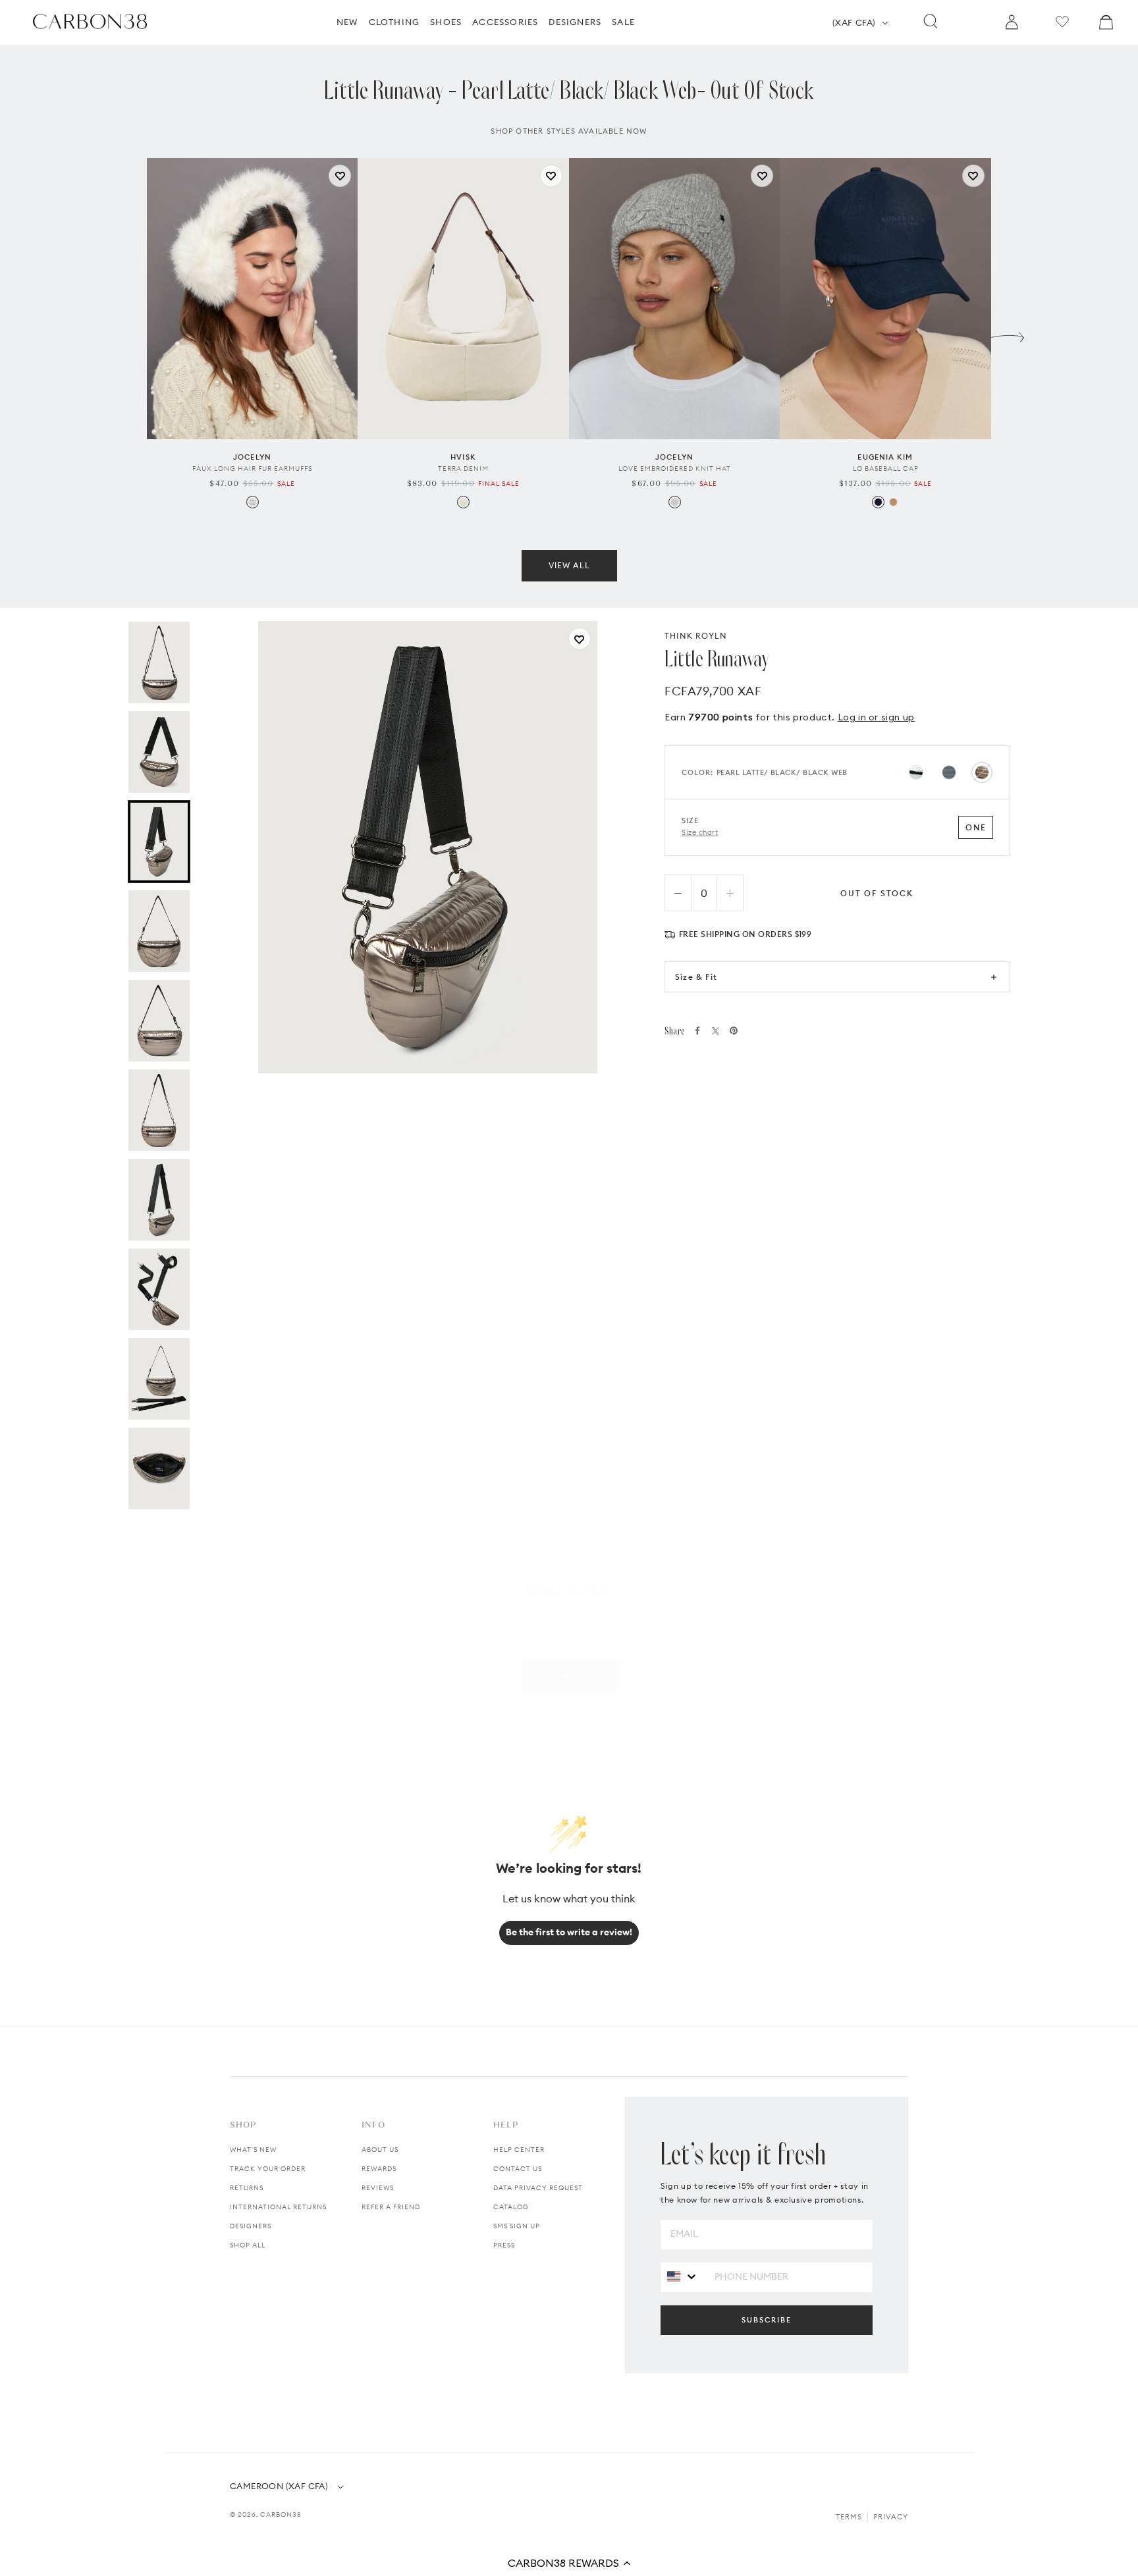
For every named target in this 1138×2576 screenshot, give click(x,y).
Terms (849, 2517)
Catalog (511, 2207)
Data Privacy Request (538, 2188)
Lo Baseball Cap (886, 469)
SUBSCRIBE (767, 2320)
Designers (251, 2226)
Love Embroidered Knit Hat (675, 469)
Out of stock (877, 893)
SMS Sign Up (517, 2226)
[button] (569, 2563)
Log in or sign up (876, 717)
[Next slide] (1008, 334)
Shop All (248, 2245)
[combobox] (683, 2277)
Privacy (891, 2517)
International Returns (278, 2207)
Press (504, 2245)
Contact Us (518, 2169)
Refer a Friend (391, 2207)
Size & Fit (696, 977)
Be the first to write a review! (569, 1932)
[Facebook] (697, 1031)
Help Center (519, 2150)
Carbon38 (281, 2514)
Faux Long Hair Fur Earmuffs (252, 469)
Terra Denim (463, 469)
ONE (976, 827)
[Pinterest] (734, 1031)
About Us (380, 2150)
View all (569, 565)
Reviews (378, 2188)
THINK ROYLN (696, 636)
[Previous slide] (130, 334)
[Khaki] (893, 502)
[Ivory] (253, 502)
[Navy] (878, 502)
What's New (253, 2150)
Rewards (379, 2169)
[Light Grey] (675, 502)
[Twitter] (716, 1031)
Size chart (700, 832)
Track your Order (268, 2169)
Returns (247, 2188)
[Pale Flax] (463, 502)
